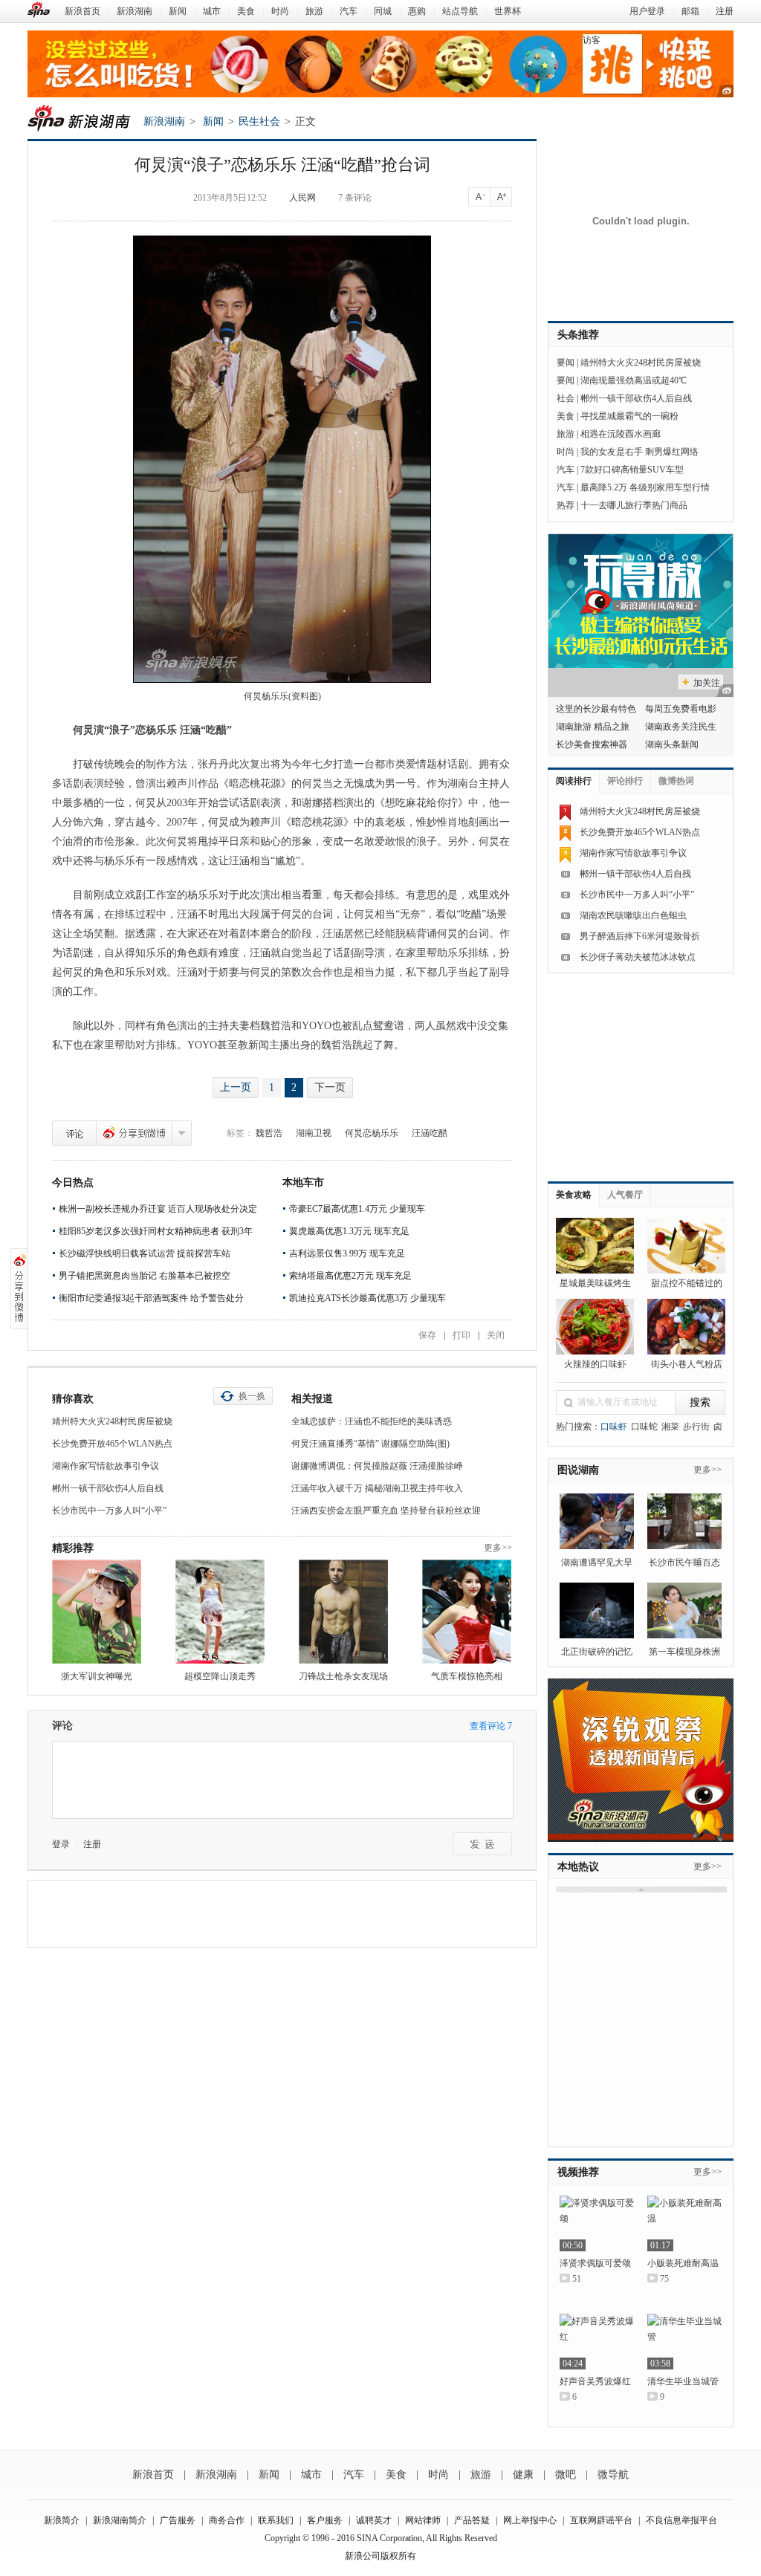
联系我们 (276, 2520)
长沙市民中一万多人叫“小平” (109, 1511)
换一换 (252, 1396)
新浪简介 (62, 2520)
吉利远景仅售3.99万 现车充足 (347, 1253)
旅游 (314, 11)
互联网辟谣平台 (601, 2520)
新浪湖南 (135, 11)
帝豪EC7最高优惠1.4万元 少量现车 (357, 1209)
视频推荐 (578, 2172)
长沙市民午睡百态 (684, 1563)
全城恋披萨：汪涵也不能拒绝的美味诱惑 (372, 1421)
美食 (246, 11)
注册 (725, 11)
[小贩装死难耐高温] (684, 2223)
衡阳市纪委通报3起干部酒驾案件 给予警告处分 (151, 1298)
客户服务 (325, 2520)
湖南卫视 (314, 1133)
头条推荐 (578, 335)
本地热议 (578, 1867)
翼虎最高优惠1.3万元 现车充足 (349, 1231)
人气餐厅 (625, 1195)
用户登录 (647, 11)
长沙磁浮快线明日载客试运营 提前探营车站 (145, 1253)
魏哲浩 (269, 1133)
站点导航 (460, 11)
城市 (212, 11)
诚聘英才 (374, 2520)
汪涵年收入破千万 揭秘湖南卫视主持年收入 (377, 1488)
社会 (566, 398)
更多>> (498, 1548)
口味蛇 (644, 1427)
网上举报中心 (530, 2520)
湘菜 (670, 1427)
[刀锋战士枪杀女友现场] (343, 1612)
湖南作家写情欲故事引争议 (106, 1466)
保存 (427, 1335)
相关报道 (312, 1399)
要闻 (566, 363)
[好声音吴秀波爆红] (597, 2342)
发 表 (482, 1844)
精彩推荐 (73, 1548)
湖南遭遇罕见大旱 (597, 1563)
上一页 (236, 1087)
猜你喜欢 (73, 1399)
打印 (462, 1335)
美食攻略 (574, 1195)
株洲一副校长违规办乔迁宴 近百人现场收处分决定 (158, 1209)
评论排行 (625, 781)
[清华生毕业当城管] (684, 2342)
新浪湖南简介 (120, 2520)
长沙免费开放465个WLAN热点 (112, 1444)
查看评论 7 (491, 1726)
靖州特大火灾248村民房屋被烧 (112, 1421)
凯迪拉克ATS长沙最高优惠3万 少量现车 (367, 1298)
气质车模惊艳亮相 (467, 1676)
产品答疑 (472, 2520)
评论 (74, 1133)
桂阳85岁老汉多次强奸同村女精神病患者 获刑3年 (156, 1231)
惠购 (417, 11)
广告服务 (178, 2520)
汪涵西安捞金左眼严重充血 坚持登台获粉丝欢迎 (386, 1511)
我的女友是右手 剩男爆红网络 (639, 452)
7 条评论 (355, 198)
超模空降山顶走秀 (220, 1676)
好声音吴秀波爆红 (595, 2381)
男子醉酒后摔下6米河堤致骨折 (640, 936)
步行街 (696, 1427)
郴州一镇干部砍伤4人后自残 (108, 1488)
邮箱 (690, 11)
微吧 (566, 2475)
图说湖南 (578, 1470)
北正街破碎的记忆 (597, 1652)
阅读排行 (574, 781)
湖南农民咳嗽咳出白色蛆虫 (633, 915)
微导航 (613, 2475)
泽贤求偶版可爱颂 (595, 2263)
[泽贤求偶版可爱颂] (597, 2223)
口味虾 (614, 1427)
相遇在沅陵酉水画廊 (621, 434)
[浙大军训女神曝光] (97, 1612)
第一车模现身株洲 (684, 1652)
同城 (383, 11)
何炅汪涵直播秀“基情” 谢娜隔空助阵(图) (370, 1444)
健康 (523, 2475)
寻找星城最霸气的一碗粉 (629, 416)
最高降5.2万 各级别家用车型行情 (645, 487)
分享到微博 (134, 1133)
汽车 (349, 11)
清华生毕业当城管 (683, 2381)
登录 (61, 1844)
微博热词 (676, 781)
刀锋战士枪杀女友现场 (343, 1676)
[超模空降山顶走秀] (220, 1612)
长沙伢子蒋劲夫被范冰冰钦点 (638, 957)
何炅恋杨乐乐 (372, 1133)
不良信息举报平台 (681, 2520)
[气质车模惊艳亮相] (467, 1612)
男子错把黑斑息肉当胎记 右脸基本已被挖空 (145, 1276)
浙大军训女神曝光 (97, 1676)
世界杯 (508, 11)
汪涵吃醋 (430, 1133)
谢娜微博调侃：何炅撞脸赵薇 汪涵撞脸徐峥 (377, 1466)
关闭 (496, 1335)
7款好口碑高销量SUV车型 (632, 470)
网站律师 (423, 2520)
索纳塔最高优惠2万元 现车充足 (350, 1276)
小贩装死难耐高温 (683, 2263)
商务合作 (227, 2520)
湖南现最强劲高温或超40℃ (634, 380)
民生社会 (259, 121)
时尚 (280, 11)
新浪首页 (82, 11)
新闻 (178, 11)
